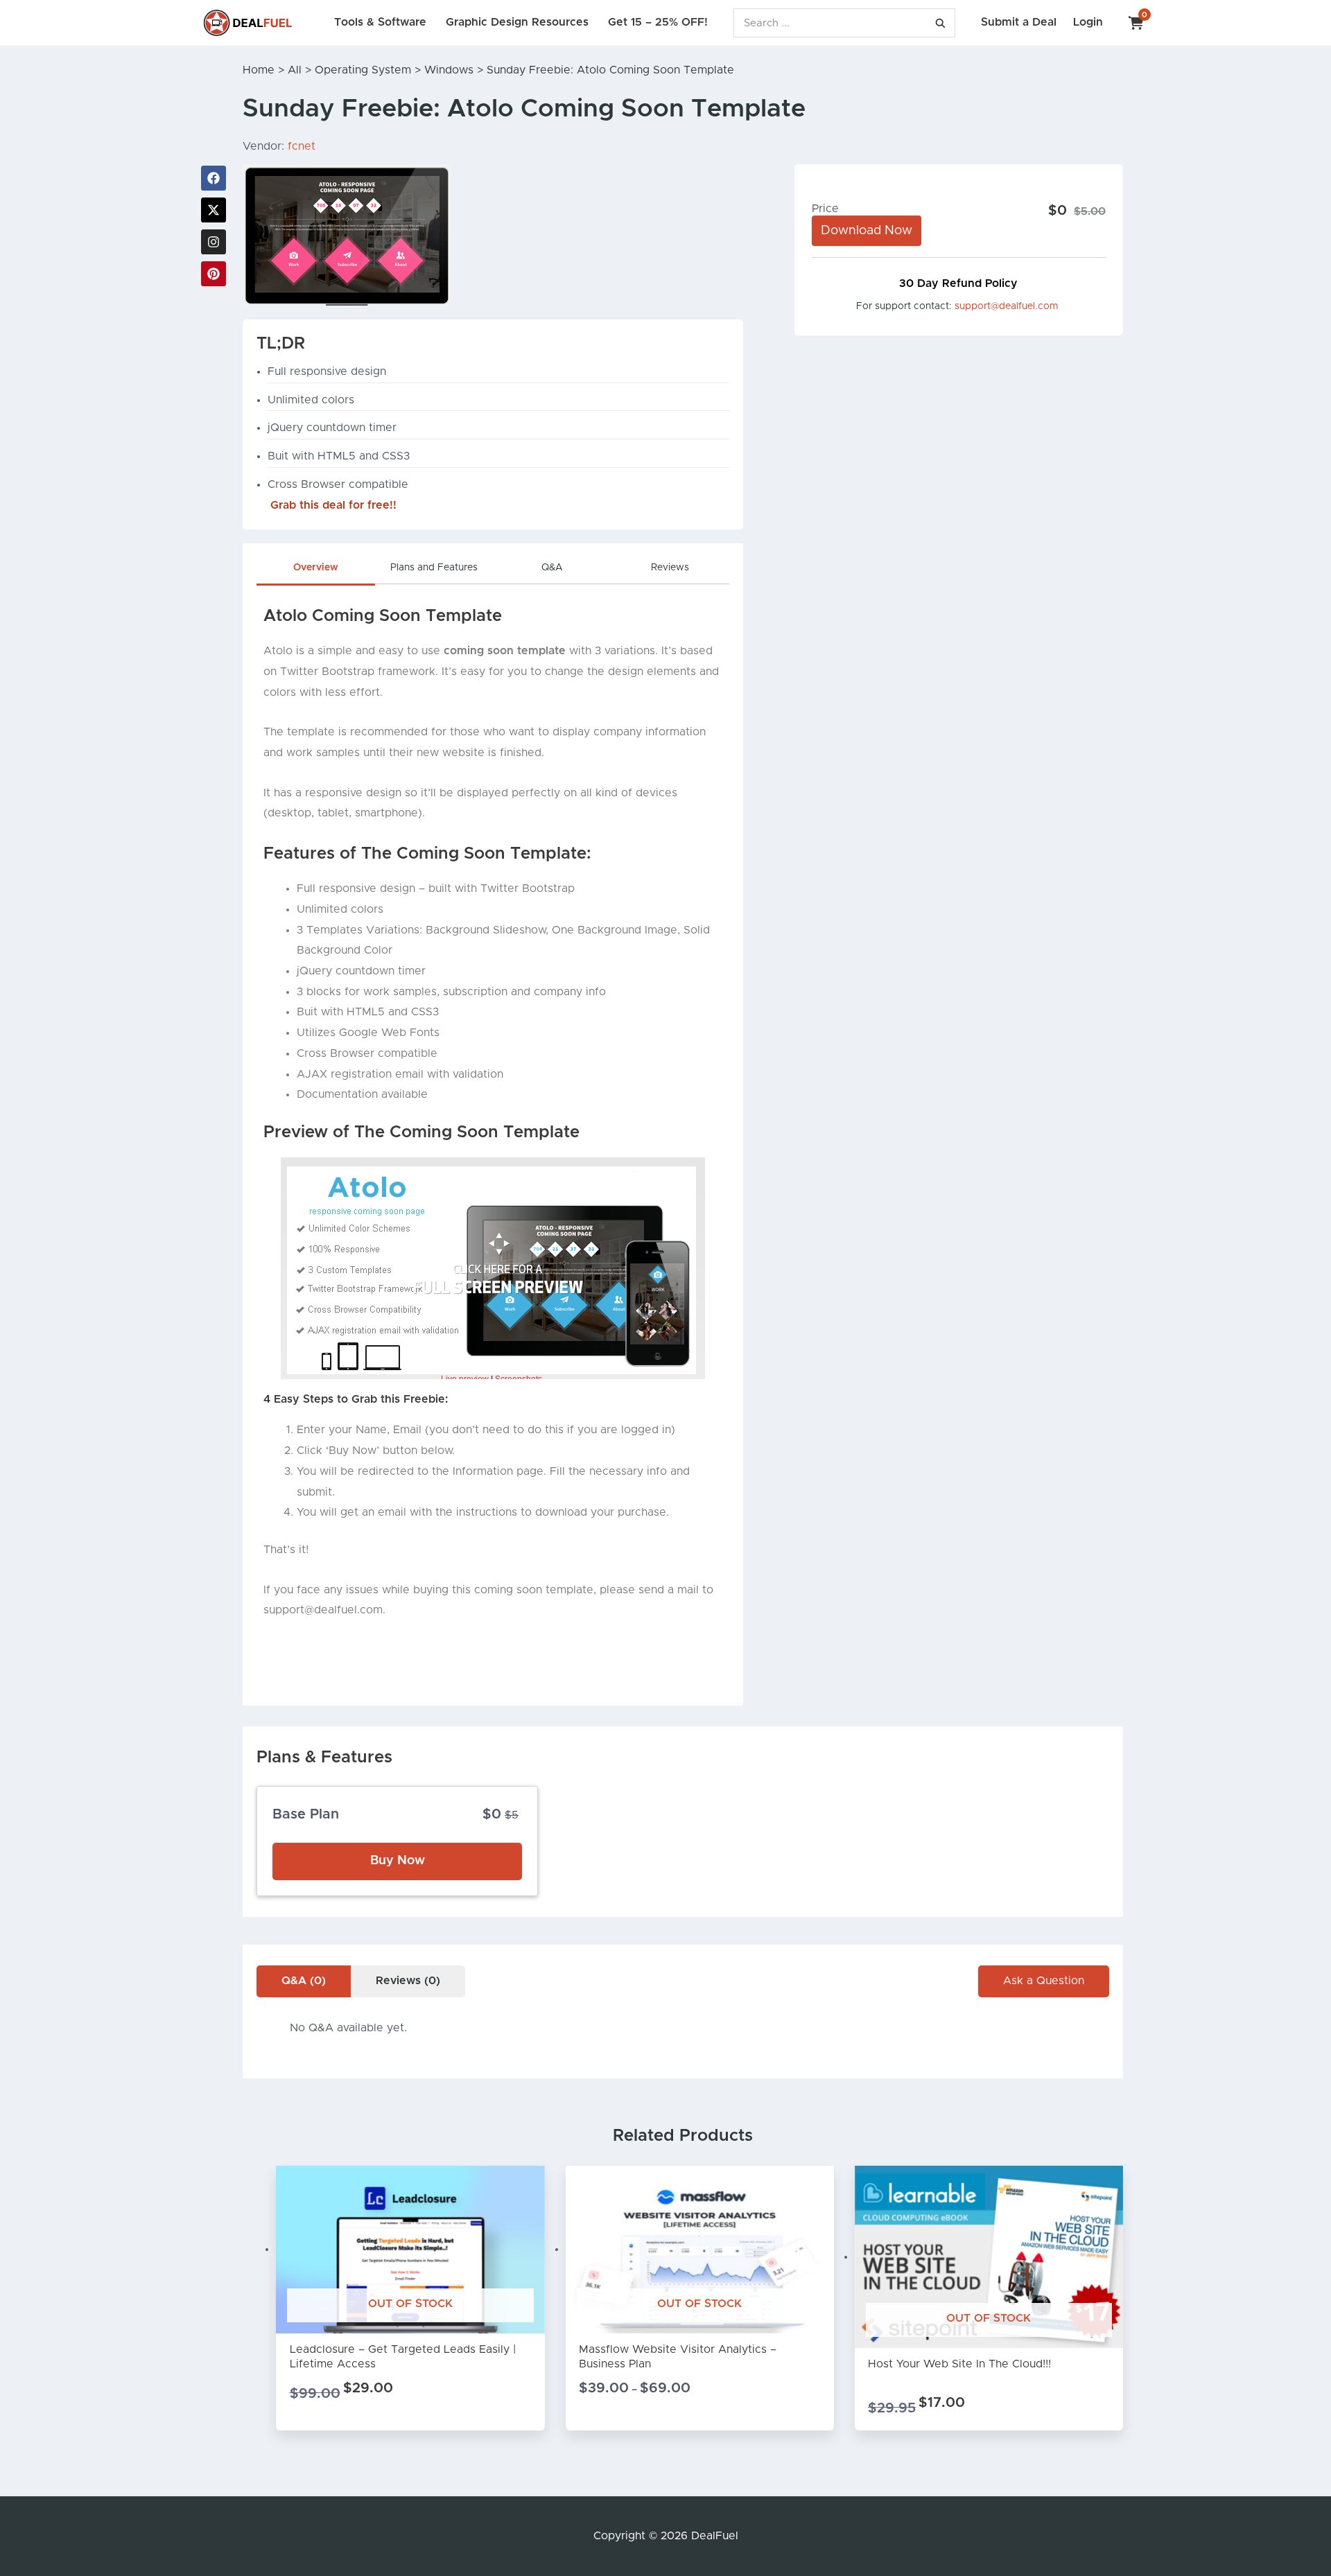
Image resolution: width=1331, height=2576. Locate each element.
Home (259, 70)
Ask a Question (1044, 1981)
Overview (316, 568)
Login (1088, 22)
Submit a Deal (1019, 22)
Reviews (670, 568)
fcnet (302, 146)
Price (825, 209)
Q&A (552, 568)
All (295, 70)
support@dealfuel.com (1007, 306)
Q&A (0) (304, 1981)
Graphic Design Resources (517, 22)
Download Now (867, 231)
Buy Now (398, 1861)
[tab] (315, 571)
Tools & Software (380, 22)
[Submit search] (940, 23)
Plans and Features (434, 568)
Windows (449, 70)
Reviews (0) (408, 1981)
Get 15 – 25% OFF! (658, 22)
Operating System (363, 70)
